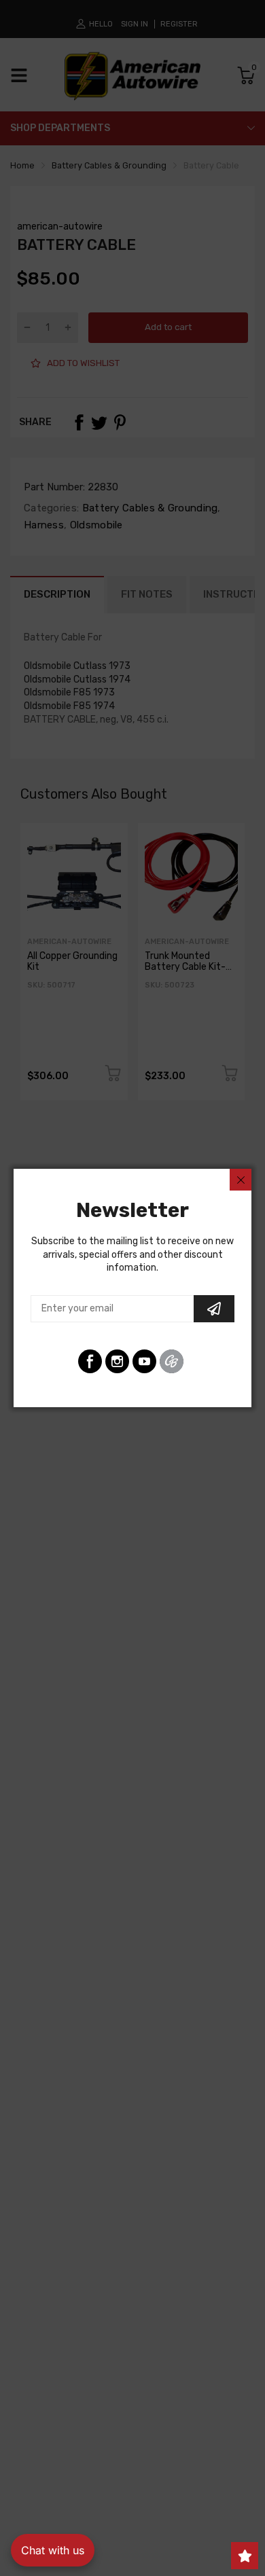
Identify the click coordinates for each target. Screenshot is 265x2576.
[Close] (241, 1180)
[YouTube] (144, 1361)
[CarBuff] (172, 1361)
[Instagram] (117, 1361)
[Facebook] (90, 1361)
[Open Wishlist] (245, 2556)
